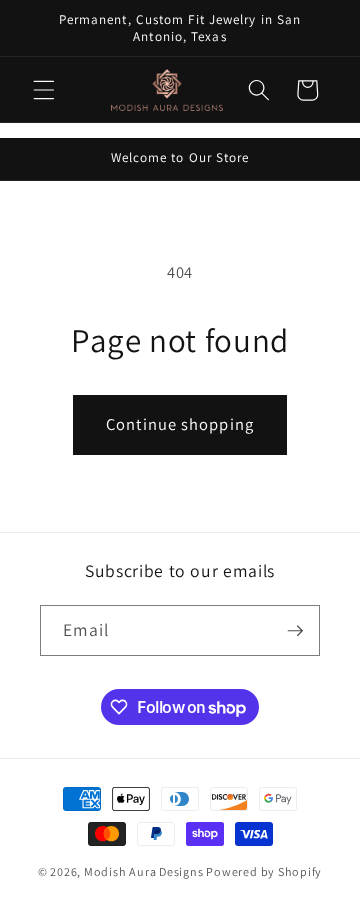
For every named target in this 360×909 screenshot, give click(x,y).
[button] (44, 90)
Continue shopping (180, 424)
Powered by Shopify (264, 871)
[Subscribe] (295, 631)
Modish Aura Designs (144, 871)
